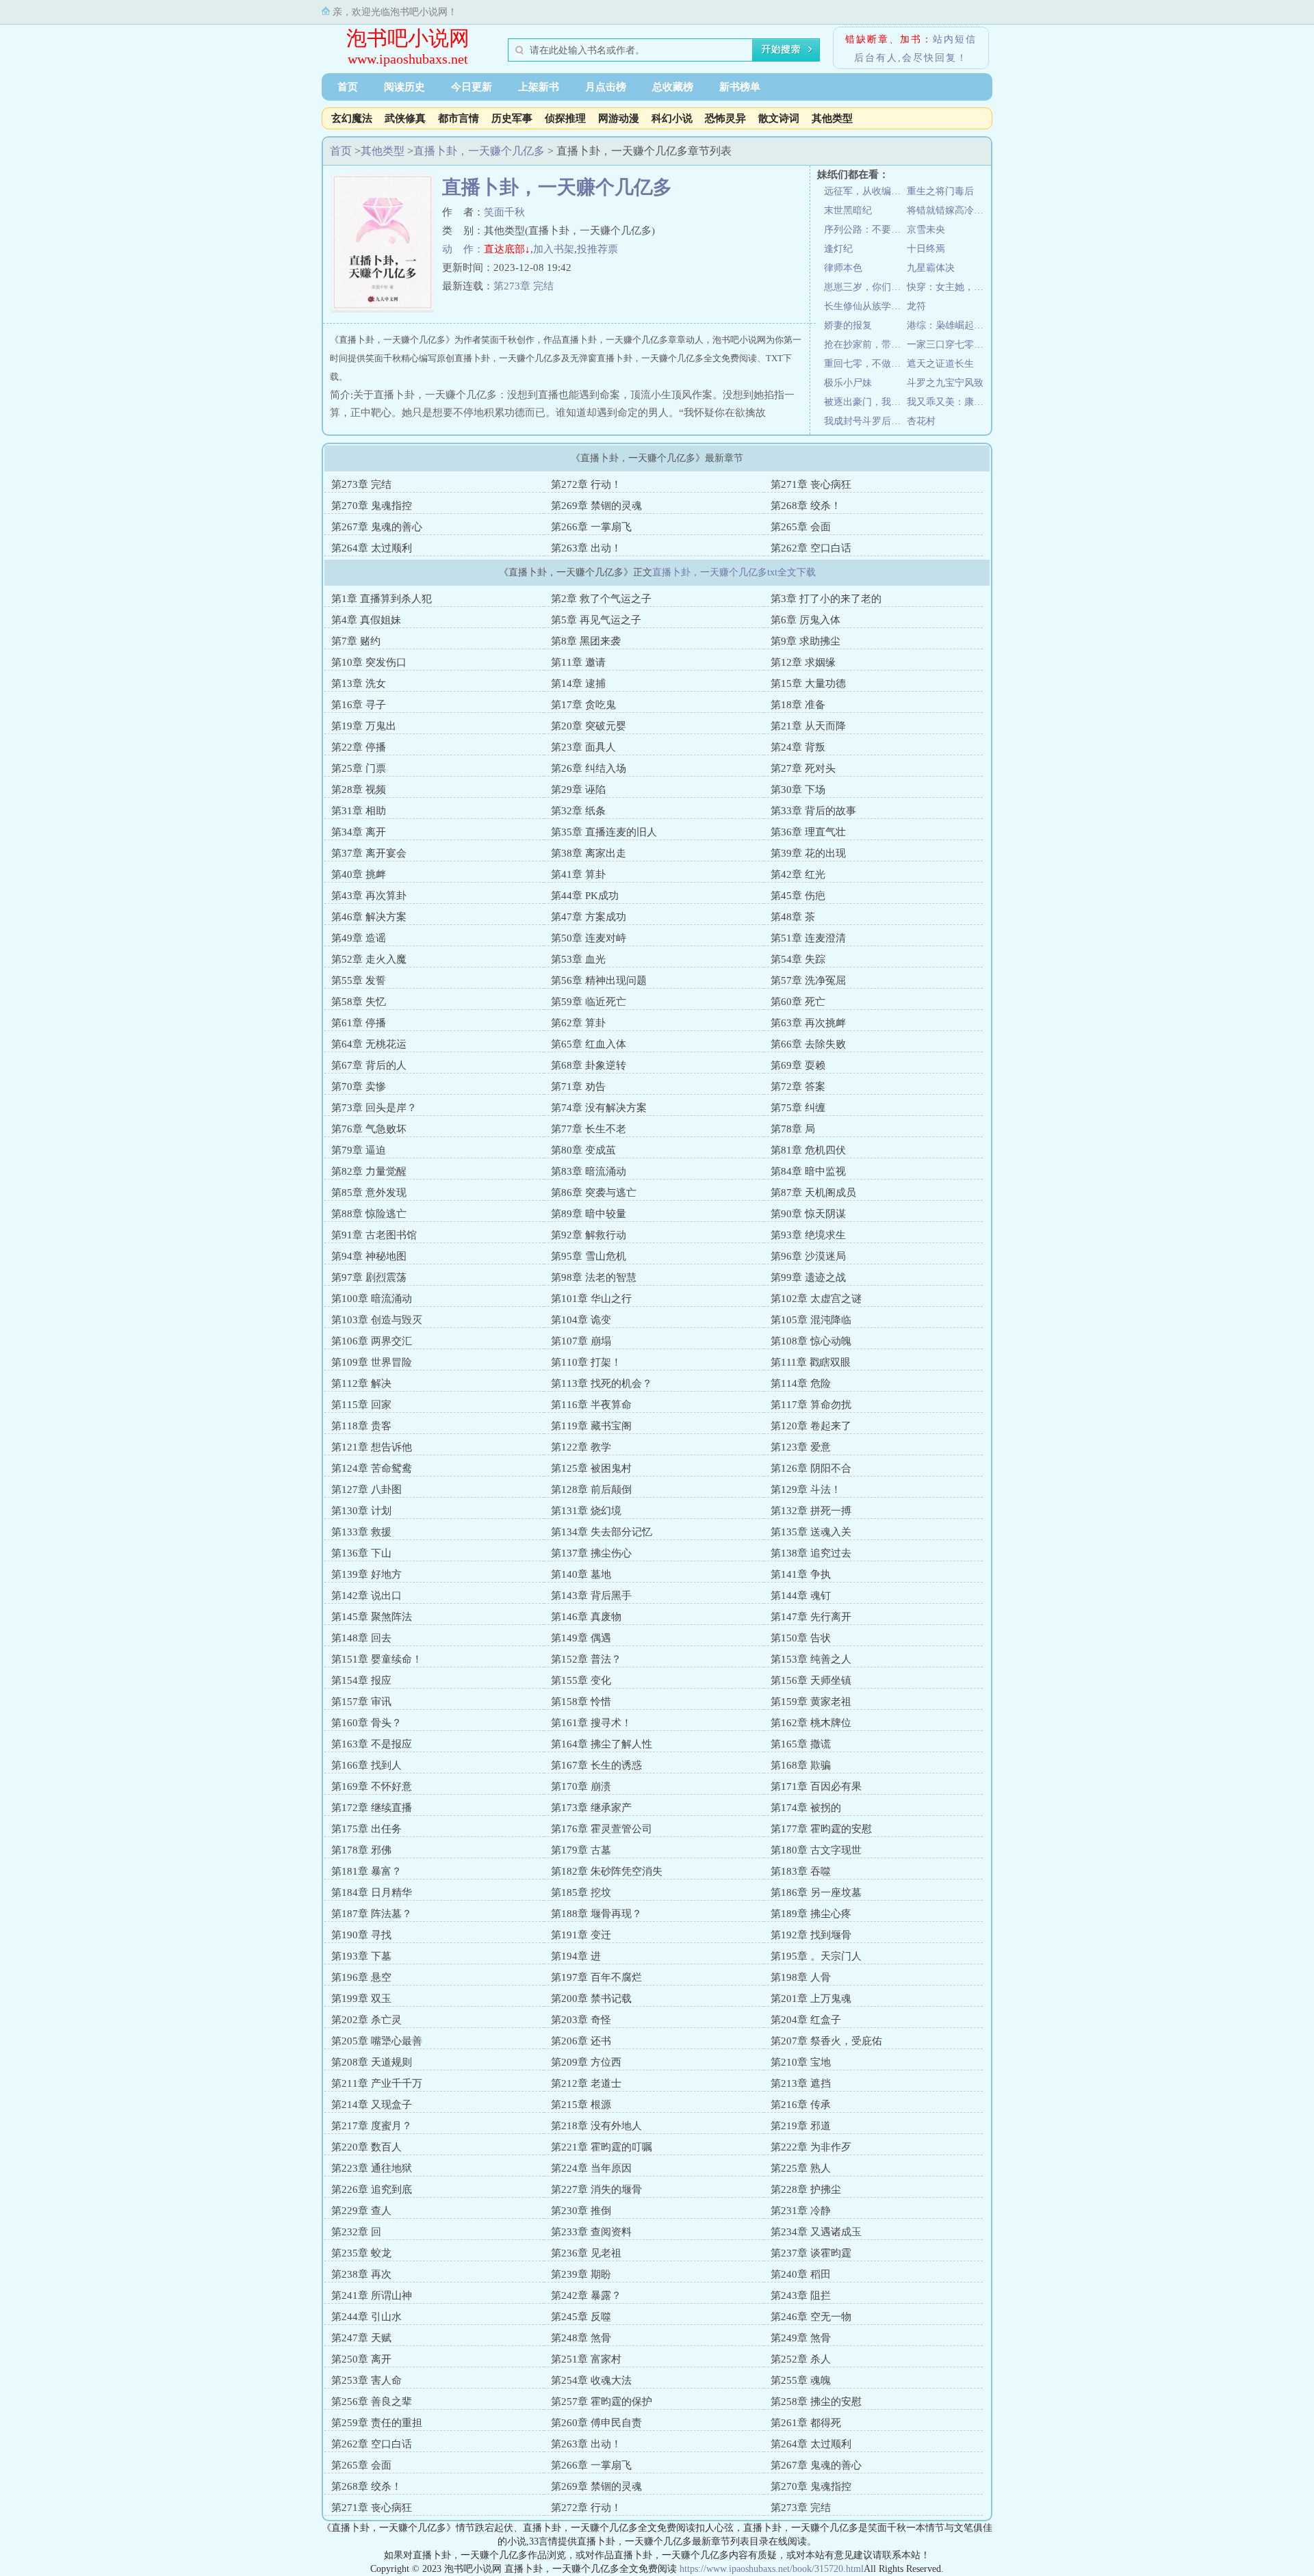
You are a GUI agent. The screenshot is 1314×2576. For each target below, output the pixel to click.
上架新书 (539, 87)
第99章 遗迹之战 (808, 1277)
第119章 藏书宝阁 (591, 1426)
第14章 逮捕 (578, 684)
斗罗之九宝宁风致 (945, 383)
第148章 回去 (361, 1638)
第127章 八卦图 (366, 1489)
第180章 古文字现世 (816, 1850)
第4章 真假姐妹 (366, 620)
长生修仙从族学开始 (865, 306)
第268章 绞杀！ (806, 506)
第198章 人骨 (801, 1977)
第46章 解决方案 (369, 917)
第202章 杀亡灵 (366, 2020)
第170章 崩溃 (581, 1786)
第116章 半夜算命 (591, 1405)
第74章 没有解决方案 (599, 1108)
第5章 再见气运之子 (596, 620)
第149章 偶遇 (581, 1638)
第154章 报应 (361, 1680)
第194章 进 (576, 1956)
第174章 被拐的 (806, 1808)
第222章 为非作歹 (811, 2147)
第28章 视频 (359, 790)
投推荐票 (597, 249)
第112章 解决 (361, 1383)
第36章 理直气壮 (808, 832)
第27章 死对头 (803, 768)
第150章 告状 (801, 1638)
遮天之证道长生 (940, 364)
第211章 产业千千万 (377, 2083)
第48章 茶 (793, 917)
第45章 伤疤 (798, 896)
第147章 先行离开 (811, 1617)
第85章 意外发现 (369, 1193)
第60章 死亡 (798, 1002)
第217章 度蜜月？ (372, 2126)
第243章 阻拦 (801, 2295)
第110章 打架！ (586, 1362)
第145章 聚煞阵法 (372, 1617)
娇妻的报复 (848, 325)
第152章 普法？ (586, 1659)
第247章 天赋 (361, 2338)
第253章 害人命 (366, 2380)
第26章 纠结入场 (589, 768)
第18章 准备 (798, 705)
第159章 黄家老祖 (811, 1702)
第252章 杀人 (801, 2359)
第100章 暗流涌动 (372, 1299)
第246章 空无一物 (811, 2317)
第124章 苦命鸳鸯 (372, 1468)
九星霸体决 (931, 268)
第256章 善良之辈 (372, 2402)
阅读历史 (404, 87)
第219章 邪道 (801, 2126)
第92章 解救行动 (589, 1235)
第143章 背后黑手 (591, 1596)
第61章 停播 (359, 1023)
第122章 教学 (581, 1447)
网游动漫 (619, 118)
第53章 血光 (578, 959)
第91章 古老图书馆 (374, 1235)
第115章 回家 (361, 1405)
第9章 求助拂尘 (806, 641)
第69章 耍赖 (798, 1065)
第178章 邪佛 (361, 1850)
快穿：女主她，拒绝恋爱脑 (948, 287)
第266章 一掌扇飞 (591, 527)
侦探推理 (565, 118)
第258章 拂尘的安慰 (816, 2402)
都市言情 (459, 118)
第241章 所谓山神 (372, 2295)
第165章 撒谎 (801, 1744)
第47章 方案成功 (589, 917)
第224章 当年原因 (591, 2168)
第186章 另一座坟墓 (816, 1892)
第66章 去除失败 (808, 1044)
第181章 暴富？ (366, 1871)
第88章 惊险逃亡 (369, 1214)
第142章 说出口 (366, 1596)
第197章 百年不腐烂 (596, 1977)
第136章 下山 (361, 1553)
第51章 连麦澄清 (808, 938)
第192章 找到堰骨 (811, 1935)
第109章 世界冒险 (372, 1362)
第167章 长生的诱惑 (596, 1765)
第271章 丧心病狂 (811, 484)
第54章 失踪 (798, 959)
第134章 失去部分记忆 (602, 1532)
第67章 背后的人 (369, 1065)
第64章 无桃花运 (369, 1044)
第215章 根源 (581, 2105)
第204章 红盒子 (806, 2020)
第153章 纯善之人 (811, 1659)
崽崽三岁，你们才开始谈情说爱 (865, 287)
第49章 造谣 (359, 938)
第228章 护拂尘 (806, 2189)
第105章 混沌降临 (811, 1320)
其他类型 (832, 118)
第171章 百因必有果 (816, 1786)
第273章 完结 (524, 286)
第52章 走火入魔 (369, 959)
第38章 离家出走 (589, 853)
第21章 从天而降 (808, 726)
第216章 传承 (801, 2105)
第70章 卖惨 (359, 1087)
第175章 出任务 (366, 1829)
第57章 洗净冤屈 (808, 980)
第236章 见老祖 (586, 2253)
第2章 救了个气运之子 (601, 599)
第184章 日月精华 (372, 1892)
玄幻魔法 (352, 118)
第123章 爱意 (801, 1447)
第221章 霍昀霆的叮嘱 (602, 2147)
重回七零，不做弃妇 (865, 364)
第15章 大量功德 (808, 684)
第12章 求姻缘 (803, 662)
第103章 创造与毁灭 (377, 1320)
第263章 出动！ (586, 548)
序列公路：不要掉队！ (865, 230)
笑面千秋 (504, 212)
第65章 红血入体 (589, 1044)
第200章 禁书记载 (591, 1999)
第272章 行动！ (586, 484)
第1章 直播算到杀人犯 (382, 599)
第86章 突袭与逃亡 (594, 1193)
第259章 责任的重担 (377, 2423)
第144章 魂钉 (801, 1596)
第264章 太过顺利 (372, 548)
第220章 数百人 (366, 2147)
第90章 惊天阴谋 (808, 1214)
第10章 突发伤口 (369, 662)
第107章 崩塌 (581, 1341)
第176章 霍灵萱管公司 (602, 1829)
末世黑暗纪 (848, 210)
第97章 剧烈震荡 (369, 1277)
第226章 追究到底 (372, 2189)
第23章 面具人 (583, 747)
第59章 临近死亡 (589, 1002)
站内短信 (955, 39)
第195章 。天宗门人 (816, 1956)
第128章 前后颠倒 (591, 1489)
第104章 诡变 (581, 1320)
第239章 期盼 (581, 2274)
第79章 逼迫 (359, 1150)
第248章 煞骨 (581, 2338)
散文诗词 (779, 118)
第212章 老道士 (586, 2083)
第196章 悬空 (361, 1977)
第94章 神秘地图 (369, 1256)
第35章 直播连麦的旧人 (604, 832)
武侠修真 (405, 118)
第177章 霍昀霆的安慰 (821, 1829)
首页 (348, 87)
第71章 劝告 (578, 1087)
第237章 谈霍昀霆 (811, 2253)
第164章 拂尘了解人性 (602, 1744)
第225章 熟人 (801, 2168)
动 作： (463, 249)
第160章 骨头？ (366, 1723)
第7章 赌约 (356, 641)
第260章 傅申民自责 (596, 2423)
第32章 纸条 (578, 811)
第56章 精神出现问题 (599, 980)
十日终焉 (926, 249)
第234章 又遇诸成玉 (816, 2232)
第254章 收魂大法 (591, 2380)
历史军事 (512, 118)
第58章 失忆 (359, 1002)
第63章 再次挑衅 (808, 1023)
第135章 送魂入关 (811, 1532)
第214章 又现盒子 (372, 2105)
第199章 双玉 (361, 1999)
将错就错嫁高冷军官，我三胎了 (948, 210)
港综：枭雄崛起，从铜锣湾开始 (948, 325)
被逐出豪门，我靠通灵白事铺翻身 (865, 402)
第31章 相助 (359, 811)
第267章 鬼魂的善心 (377, 527)
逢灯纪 (838, 249)
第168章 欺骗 (801, 1765)
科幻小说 (672, 118)
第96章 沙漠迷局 (808, 1256)
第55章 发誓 (359, 980)
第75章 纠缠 (798, 1108)
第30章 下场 (798, 790)
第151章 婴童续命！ (377, 1659)
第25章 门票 (359, 768)
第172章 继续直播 (372, 1808)
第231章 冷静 (801, 2211)
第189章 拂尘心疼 (811, 1914)
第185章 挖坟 (581, 1892)
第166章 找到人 (366, 1765)
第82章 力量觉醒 (369, 1171)
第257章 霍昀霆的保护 (602, 2402)
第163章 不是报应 (372, 1744)
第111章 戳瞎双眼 (811, 1362)
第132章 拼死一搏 (811, 1511)
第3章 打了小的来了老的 (826, 599)
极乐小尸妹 (848, 383)
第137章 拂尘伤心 (591, 1553)
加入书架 (554, 249)
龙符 (916, 306)
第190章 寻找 (361, 1935)
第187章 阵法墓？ (372, 1914)
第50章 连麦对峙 (589, 938)
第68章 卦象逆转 (589, 1065)
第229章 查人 (361, 2211)
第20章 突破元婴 (589, 726)
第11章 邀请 (578, 662)
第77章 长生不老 (589, 1129)
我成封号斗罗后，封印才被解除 (865, 421)
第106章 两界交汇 (372, 1341)
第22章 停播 (359, 747)
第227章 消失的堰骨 (596, 2189)
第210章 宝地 (801, 2062)
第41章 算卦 (578, 874)
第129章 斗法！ (806, 1489)
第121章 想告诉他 (372, 1447)
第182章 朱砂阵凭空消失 (607, 1871)
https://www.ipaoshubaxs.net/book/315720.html (772, 2569)
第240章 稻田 (801, 2274)
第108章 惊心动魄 (811, 1341)
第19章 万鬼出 (364, 726)
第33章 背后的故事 (813, 811)
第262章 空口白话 (811, 548)
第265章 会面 (801, 527)
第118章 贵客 (361, 1426)
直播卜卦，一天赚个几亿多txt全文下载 (734, 572)
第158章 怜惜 (581, 1702)
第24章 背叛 (798, 747)
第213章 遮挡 (801, 2083)
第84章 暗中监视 (808, 1171)
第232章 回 (356, 2232)
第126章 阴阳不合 (811, 1468)
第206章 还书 (581, 2041)
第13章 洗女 (359, 684)
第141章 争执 (801, 1574)
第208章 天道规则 (372, 2062)
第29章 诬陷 (578, 790)
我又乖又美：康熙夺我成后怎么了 (948, 402)
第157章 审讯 (361, 1702)
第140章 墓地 (581, 1574)
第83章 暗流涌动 (589, 1171)
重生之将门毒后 (940, 191)
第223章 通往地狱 (372, 2168)
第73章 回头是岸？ (374, 1108)
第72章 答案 (798, 1087)
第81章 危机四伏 (808, 1150)
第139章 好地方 (366, 1574)
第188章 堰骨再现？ (596, 1914)
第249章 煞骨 (801, 2338)
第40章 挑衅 (359, 874)
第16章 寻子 (359, 705)
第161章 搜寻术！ (591, 1723)
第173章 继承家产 (591, 1808)
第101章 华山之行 (591, 1299)
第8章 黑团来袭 (586, 641)
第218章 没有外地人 (596, 2126)
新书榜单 (740, 87)
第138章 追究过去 (811, 1553)
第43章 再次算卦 (369, 896)
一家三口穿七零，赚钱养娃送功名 (948, 344)
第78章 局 (793, 1129)
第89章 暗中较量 (589, 1214)
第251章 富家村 (586, 2359)
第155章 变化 (581, 1680)
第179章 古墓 (581, 1850)
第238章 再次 (361, 2274)
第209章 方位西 (586, 2062)
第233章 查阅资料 (591, 2232)
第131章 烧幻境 (586, 1511)
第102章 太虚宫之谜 (816, 1299)
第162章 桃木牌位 (811, 1723)
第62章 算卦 (578, 1023)
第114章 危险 (801, 1383)
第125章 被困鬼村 (591, 1468)
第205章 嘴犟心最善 (377, 2041)
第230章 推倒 (581, 2211)
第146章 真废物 (586, 1617)
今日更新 (472, 87)
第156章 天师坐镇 (811, 1680)
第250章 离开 (361, 2359)
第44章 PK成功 (585, 896)
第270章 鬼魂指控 (372, 506)
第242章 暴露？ (586, 2295)
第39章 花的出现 (808, 853)
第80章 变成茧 (583, 1150)
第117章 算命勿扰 (811, 1405)
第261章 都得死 (806, 2423)
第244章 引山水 (366, 2317)
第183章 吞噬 (801, 1871)
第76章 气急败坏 (369, 1129)
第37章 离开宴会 (369, 853)
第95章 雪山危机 (589, 1256)
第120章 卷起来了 (811, 1426)
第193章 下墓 (361, 1956)
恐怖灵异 (725, 118)
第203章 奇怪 (581, 2020)
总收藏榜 (673, 87)
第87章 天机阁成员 (813, 1193)
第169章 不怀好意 (372, 1786)
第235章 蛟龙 (361, 2253)
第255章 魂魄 (801, 2380)
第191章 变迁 (581, 1935)
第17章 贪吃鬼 (583, 705)
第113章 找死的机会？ (602, 1383)
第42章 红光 (798, 874)
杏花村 (921, 421)
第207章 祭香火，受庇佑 (826, 2041)
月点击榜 (606, 87)
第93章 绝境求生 (808, 1235)
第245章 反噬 (581, 2317)
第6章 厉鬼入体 (806, 620)
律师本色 (843, 268)
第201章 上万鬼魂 (811, 1999)
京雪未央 (926, 230)
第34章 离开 (359, 832)
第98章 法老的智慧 (594, 1277)
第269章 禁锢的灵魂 (596, 506)
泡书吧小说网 (408, 38)
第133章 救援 (361, 1532)
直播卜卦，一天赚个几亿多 (479, 151)
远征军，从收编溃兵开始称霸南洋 (865, 191)
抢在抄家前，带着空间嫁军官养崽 (865, 344)
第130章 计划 (361, 1511)
